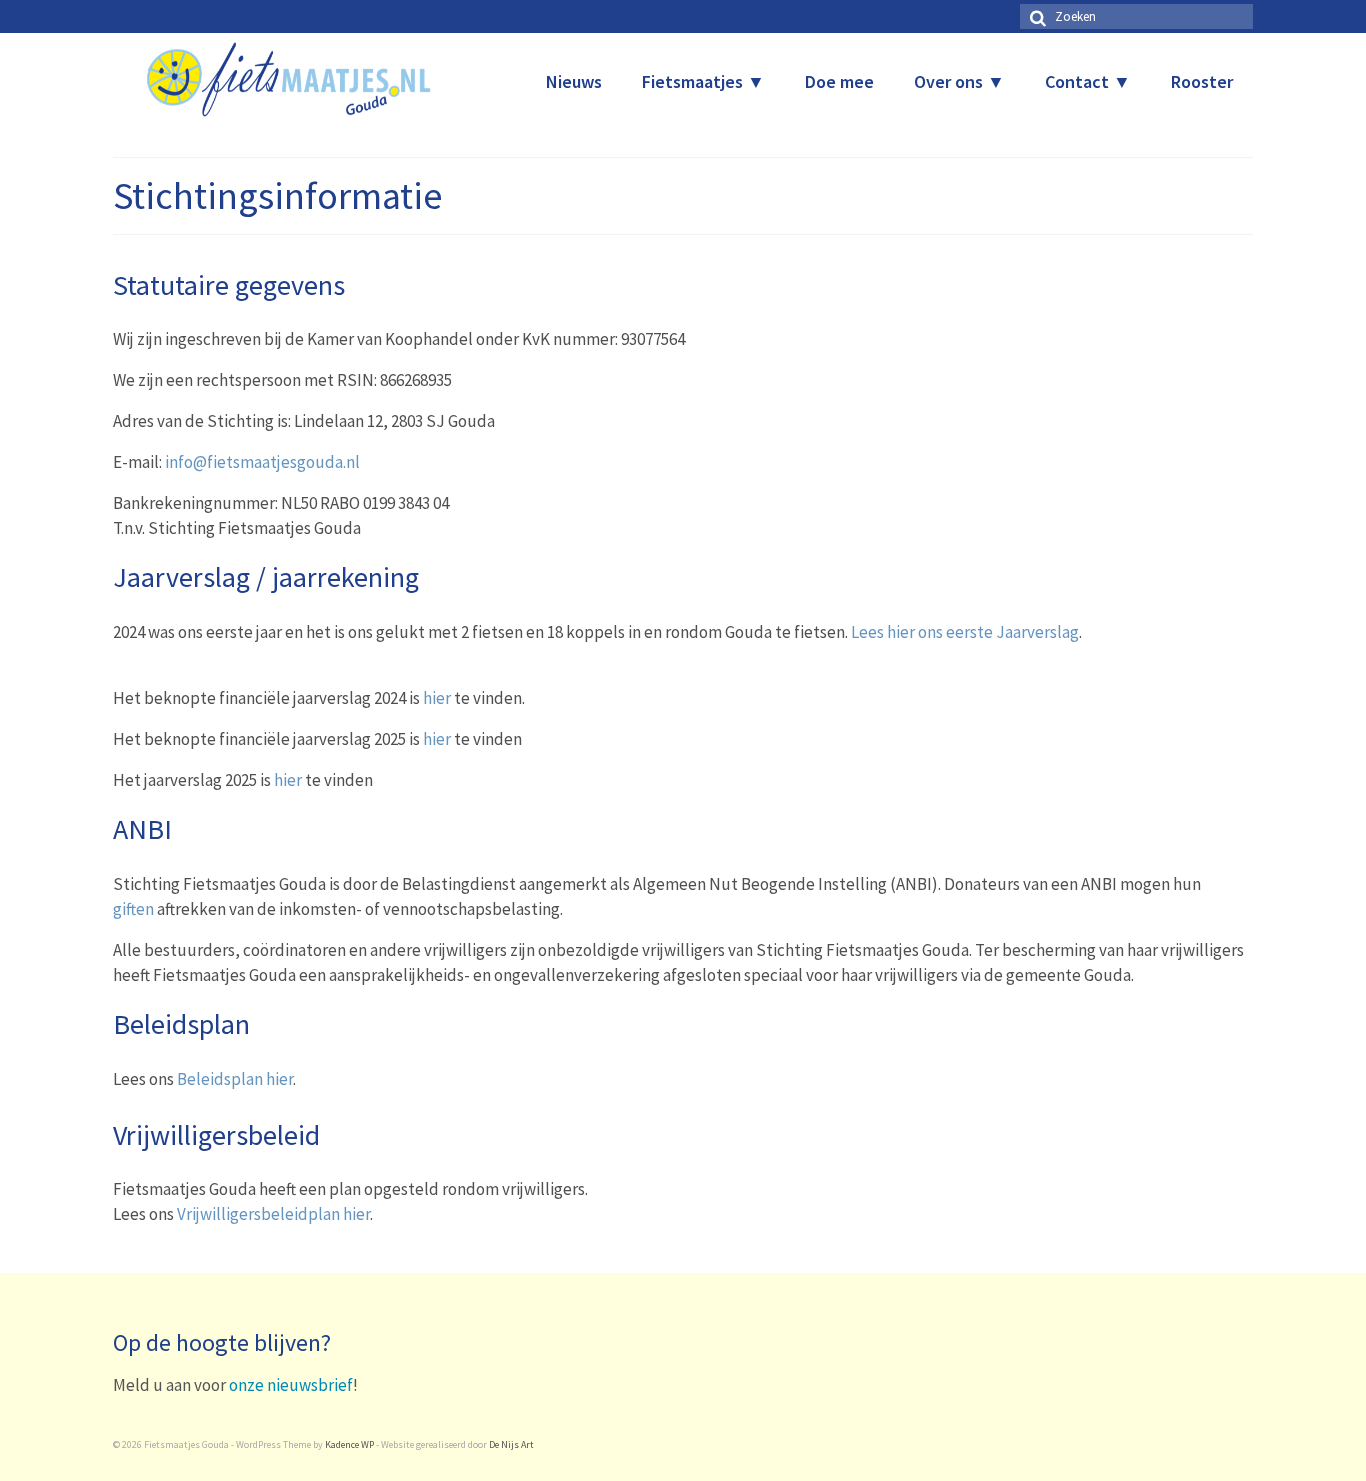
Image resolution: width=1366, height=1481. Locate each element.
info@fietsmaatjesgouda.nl (262, 462)
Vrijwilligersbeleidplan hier (273, 1214)
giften (133, 909)
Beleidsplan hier (235, 1079)
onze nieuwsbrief (291, 1385)
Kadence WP (349, 1444)
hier (437, 698)
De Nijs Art (511, 1444)
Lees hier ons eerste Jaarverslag (965, 632)
